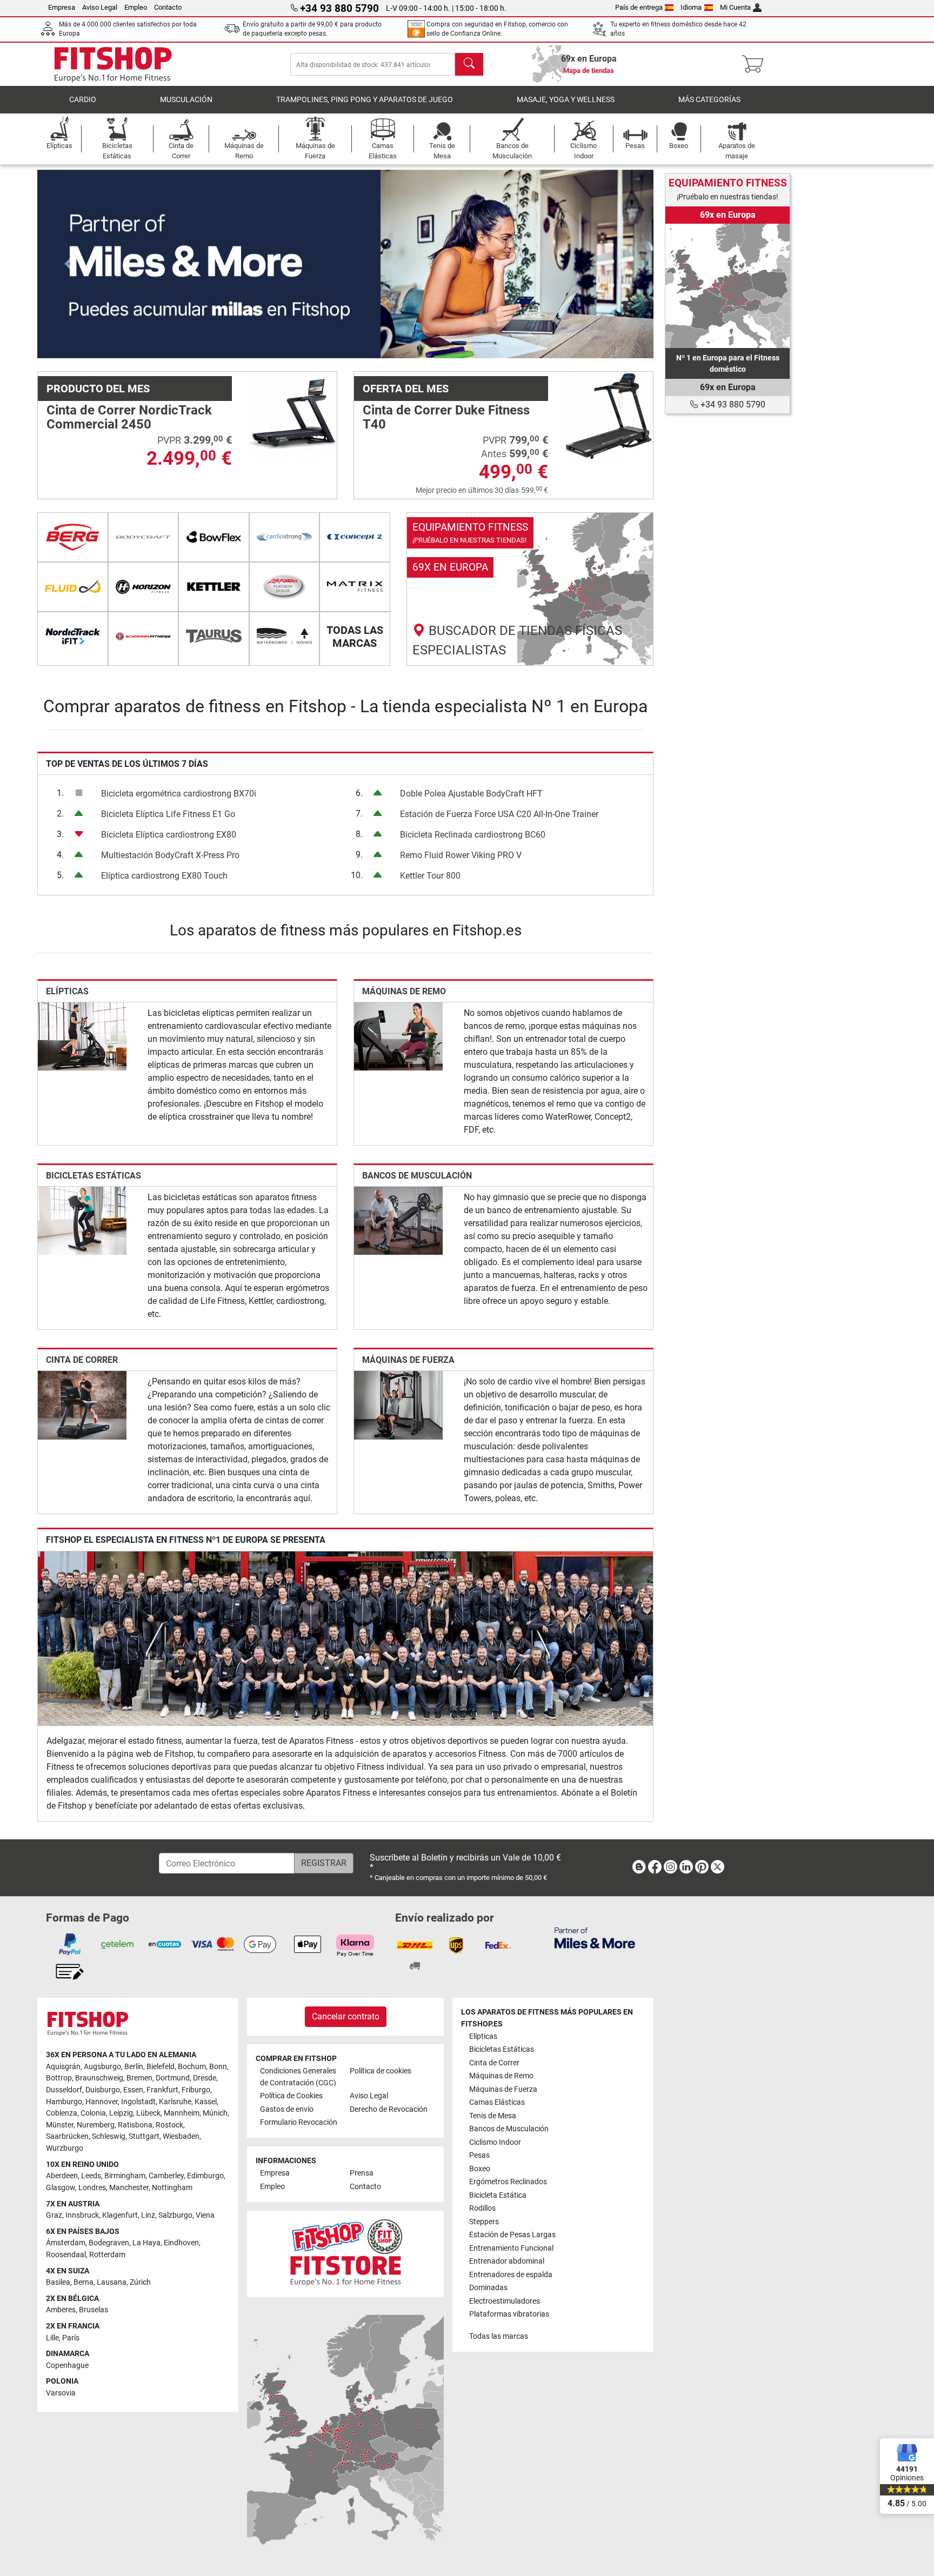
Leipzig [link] (121, 2113)
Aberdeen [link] (62, 2176)
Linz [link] (148, 2215)
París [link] (71, 2338)
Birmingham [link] (125, 2176)
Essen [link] (133, 2090)
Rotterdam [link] (107, 2255)
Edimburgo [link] (205, 2176)
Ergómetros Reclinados (508, 2182)
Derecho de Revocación (389, 2109)
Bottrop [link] (59, 2078)
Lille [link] (52, 2338)
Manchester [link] (129, 2188)
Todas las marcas (499, 2336)
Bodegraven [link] (109, 2243)
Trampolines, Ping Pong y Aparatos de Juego (365, 100)
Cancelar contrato (346, 2016)
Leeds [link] (91, 2176)
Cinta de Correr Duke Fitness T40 (446, 417)
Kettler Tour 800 (430, 876)
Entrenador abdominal (507, 2261)
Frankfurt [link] (162, 2090)
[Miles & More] (595, 1938)
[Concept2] (355, 537)
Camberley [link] (166, 2176)
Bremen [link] (139, 2078)
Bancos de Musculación (417, 1176)
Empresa (62, 7)
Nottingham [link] (172, 2188)
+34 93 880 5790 (732, 404)
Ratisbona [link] (135, 2125)
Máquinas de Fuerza (408, 1360)
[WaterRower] (285, 637)
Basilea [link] (58, 2282)
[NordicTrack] (73, 637)
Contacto (168, 7)
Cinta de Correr (82, 1360)
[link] (530, 589)
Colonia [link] (93, 2113)
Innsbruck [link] (82, 2215)
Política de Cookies (291, 2096)
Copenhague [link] (67, 2366)
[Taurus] (214, 637)
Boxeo (480, 2169)
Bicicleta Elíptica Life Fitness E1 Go (168, 814)
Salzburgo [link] (175, 2215)
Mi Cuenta (735, 7)
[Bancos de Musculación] (398, 1220)
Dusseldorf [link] (64, 2090)
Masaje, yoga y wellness (566, 100)
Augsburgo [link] (102, 2067)
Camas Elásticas (497, 2102)
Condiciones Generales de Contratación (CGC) (298, 2077)
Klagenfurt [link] (120, 2215)
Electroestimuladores (505, 2301)
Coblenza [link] (62, 2113)
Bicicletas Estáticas (94, 1176)
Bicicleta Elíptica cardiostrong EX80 (169, 835)
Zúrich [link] (140, 2282)
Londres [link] (92, 2188)
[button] (68, 264)
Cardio (83, 100)
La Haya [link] (146, 2243)
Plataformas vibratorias (509, 2314)
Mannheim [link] (182, 2113)
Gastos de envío (287, 2109)
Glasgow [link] (61, 2188)
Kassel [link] (206, 2102)
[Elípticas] (82, 1036)
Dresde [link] (205, 2078)
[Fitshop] (113, 63)
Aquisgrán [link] (63, 2067)
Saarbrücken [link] (67, 2136)
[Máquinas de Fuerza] (398, 1405)
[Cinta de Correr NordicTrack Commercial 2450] (292, 415)
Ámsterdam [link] (66, 2243)
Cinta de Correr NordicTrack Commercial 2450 (129, 417)
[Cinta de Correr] (82, 1405)
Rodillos (482, 2208)
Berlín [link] (134, 2067)
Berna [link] (84, 2282)
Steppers (484, 2222)
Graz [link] (54, 2215)
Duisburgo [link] (103, 2090)
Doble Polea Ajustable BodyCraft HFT (471, 794)
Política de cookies (381, 2071)
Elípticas (67, 991)
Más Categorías (709, 100)
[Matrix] (355, 587)
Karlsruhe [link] (175, 2102)
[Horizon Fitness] (144, 587)
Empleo (136, 7)
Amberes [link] (61, 2310)
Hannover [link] (102, 2102)
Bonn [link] (218, 2067)
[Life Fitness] (285, 587)
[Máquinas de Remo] (398, 1036)
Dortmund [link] (173, 2078)
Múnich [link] (215, 2113)
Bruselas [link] (94, 2310)
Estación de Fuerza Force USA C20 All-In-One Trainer (499, 814)
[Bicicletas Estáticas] (82, 1220)
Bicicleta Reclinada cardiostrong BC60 (473, 835)
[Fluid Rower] (73, 587)
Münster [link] (60, 2125)
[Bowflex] (214, 537)
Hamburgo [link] (64, 2102)
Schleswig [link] (109, 2136)
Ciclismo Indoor (495, 2142)
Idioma (691, 7)
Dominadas (488, 2288)
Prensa (362, 2173)
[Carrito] (756, 64)
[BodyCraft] (144, 537)
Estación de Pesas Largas (512, 2235)
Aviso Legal (100, 7)
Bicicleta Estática (498, 2195)
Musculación (186, 100)
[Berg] (73, 537)
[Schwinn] (144, 637)
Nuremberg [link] (96, 2125)
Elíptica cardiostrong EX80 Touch (164, 876)
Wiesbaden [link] (181, 2136)
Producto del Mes (98, 389)
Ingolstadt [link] (138, 2102)
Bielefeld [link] (161, 2067)
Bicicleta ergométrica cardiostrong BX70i (179, 794)
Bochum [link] (192, 2067)
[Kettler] (214, 587)
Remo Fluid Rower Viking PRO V (461, 855)
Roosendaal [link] (66, 2255)
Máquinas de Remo (404, 991)
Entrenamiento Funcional (511, 2248)
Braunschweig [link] (99, 2078)
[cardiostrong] (285, 537)
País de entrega (639, 7)
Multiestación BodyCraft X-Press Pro (170, 855)
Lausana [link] (112, 2282)
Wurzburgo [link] (65, 2148)
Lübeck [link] (148, 2113)
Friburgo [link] (196, 2090)
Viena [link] (205, 2215)
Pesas (479, 2155)
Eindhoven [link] (181, 2243)
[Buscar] (469, 64)
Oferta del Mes (406, 389)
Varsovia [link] (61, 2393)
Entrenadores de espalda (511, 2275)
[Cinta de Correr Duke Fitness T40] (609, 415)
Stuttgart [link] (144, 2136)
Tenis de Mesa (493, 2116)
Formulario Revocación (299, 2122)
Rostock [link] (169, 2125)
